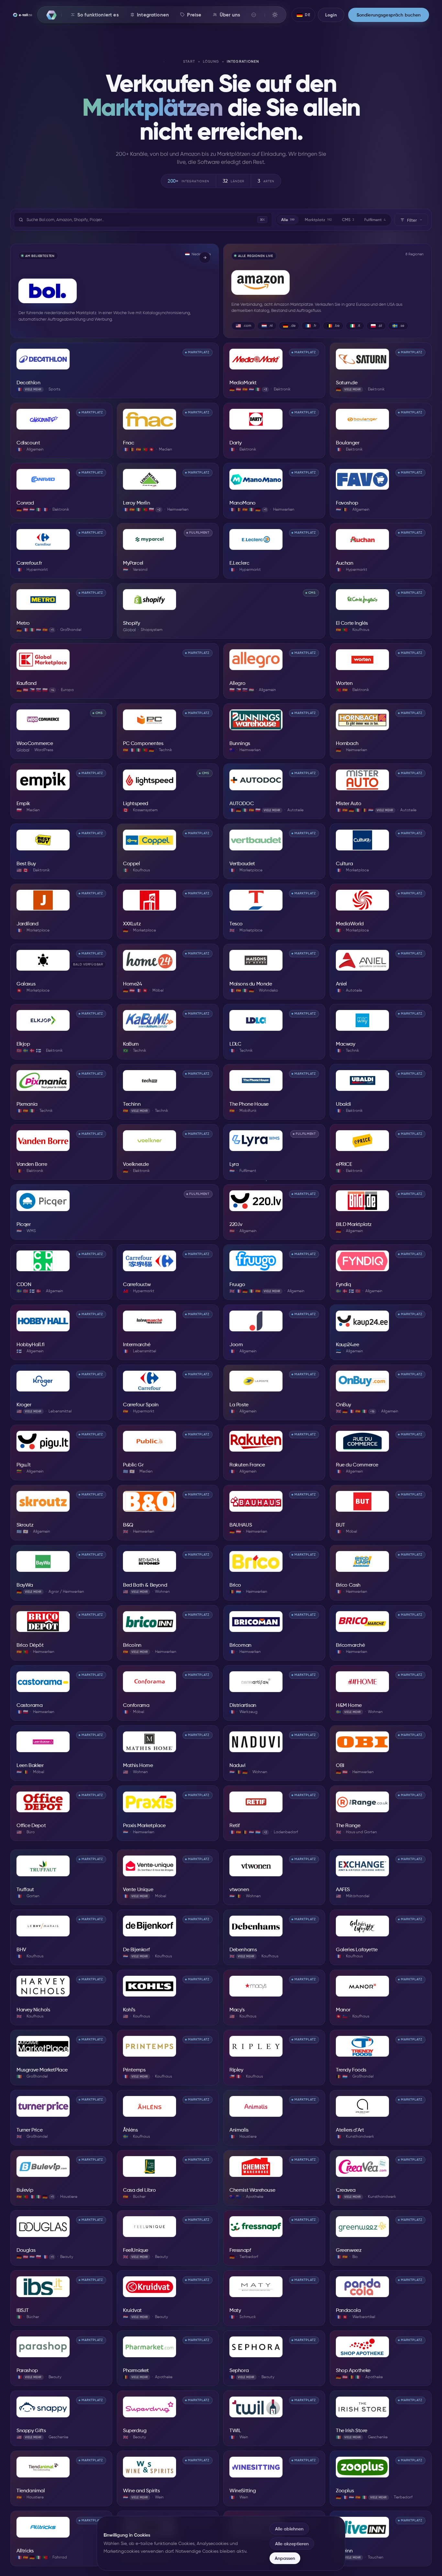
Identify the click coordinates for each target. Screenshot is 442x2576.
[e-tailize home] (22, 15)
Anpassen (285, 2558)
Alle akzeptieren (292, 2544)
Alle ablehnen (289, 2529)
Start (189, 62)
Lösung (211, 62)
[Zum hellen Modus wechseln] (275, 15)
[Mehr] (254, 15)
